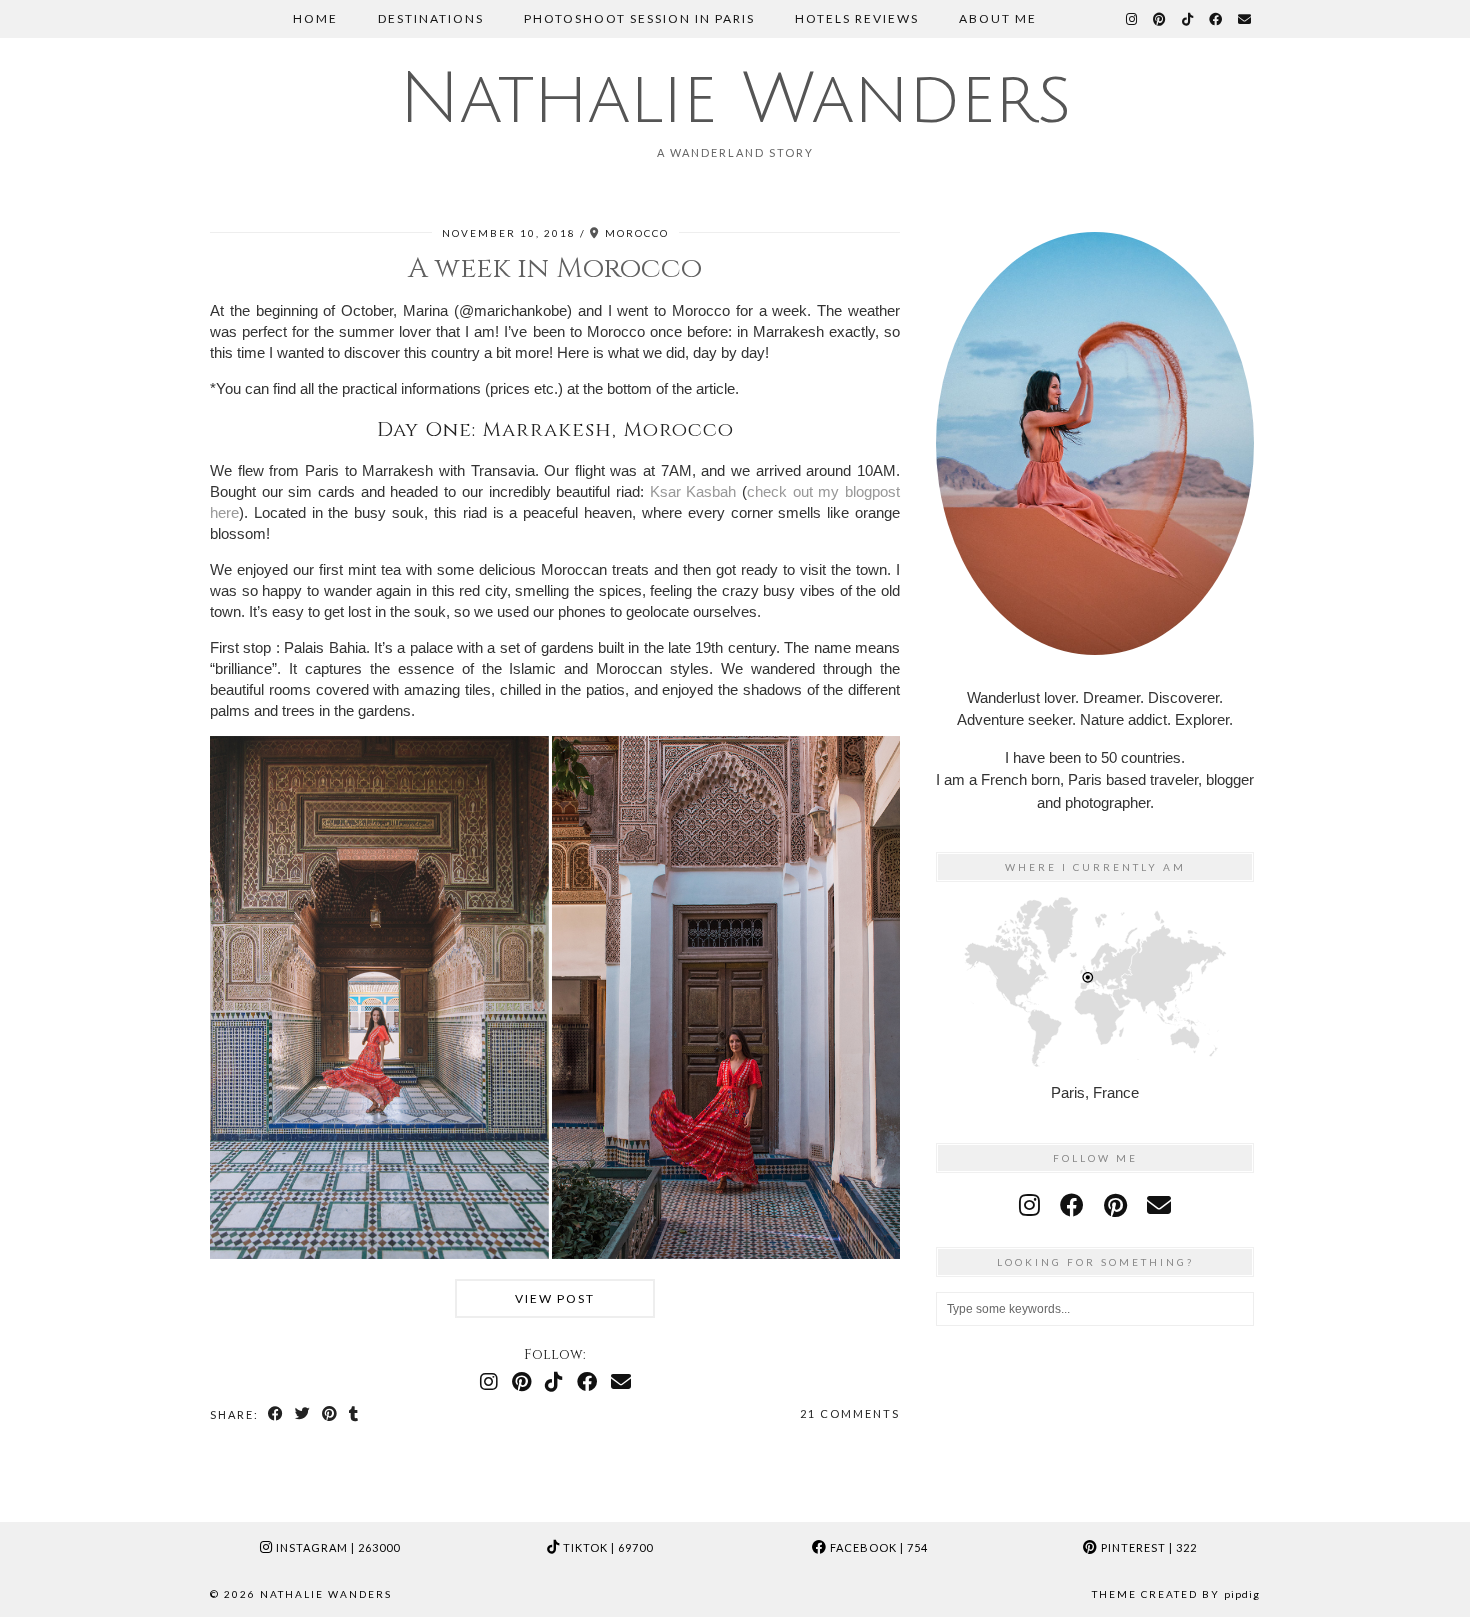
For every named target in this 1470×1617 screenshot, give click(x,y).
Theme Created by (1176, 1594)
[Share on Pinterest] (330, 1414)
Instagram (336, 1547)
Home (315, 18)
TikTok (606, 1547)
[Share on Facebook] (276, 1414)
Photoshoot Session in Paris (639, 18)
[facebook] (1072, 1205)
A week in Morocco (555, 268)
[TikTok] (1188, 19)
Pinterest (1147, 1547)
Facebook (877, 1547)
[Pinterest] (1160, 19)
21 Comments (850, 1413)
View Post (555, 1298)
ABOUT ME (998, 18)
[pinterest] (1115, 1205)
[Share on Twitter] (303, 1414)
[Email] (1245, 19)
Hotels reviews (857, 18)
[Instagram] (1132, 19)
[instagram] (1029, 1205)
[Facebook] (1216, 19)
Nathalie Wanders (735, 100)
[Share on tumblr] (354, 1414)
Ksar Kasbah (693, 491)
